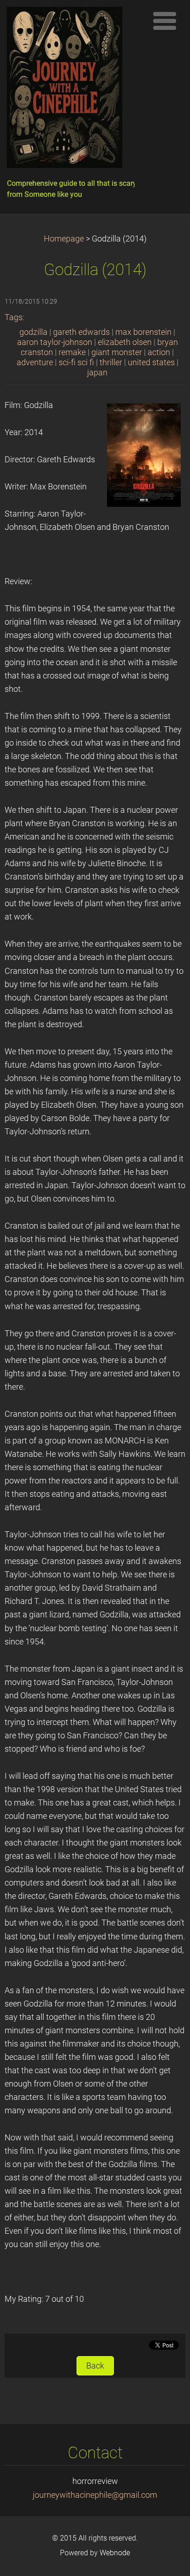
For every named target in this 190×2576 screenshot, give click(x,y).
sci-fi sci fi (76, 362)
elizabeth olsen (125, 342)
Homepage (64, 239)
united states (151, 362)
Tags (14, 317)
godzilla (33, 332)
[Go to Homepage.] (74, 90)
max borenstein (143, 332)
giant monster (117, 352)
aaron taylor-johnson (55, 342)
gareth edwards (81, 332)
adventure (35, 362)
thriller (111, 362)
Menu (165, 21)
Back (95, 2366)
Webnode (115, 2553)
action (159, 352)
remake (72, 352)
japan (97, 373)
